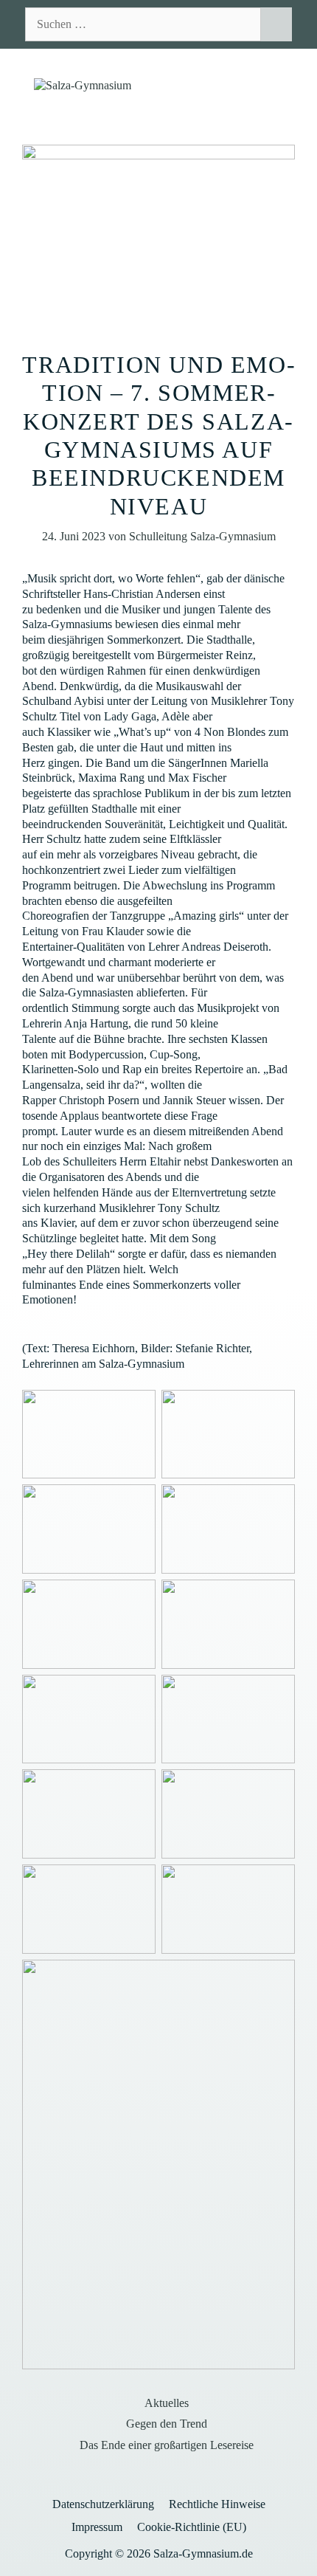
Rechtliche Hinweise (217, 2504)
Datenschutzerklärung (103, 2504)
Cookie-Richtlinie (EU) (192, 2527)
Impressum (97, 2527)
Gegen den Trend (167, 2424)
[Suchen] (276, 24)
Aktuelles (167, 2403)
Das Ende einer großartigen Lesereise (167, 2445)
